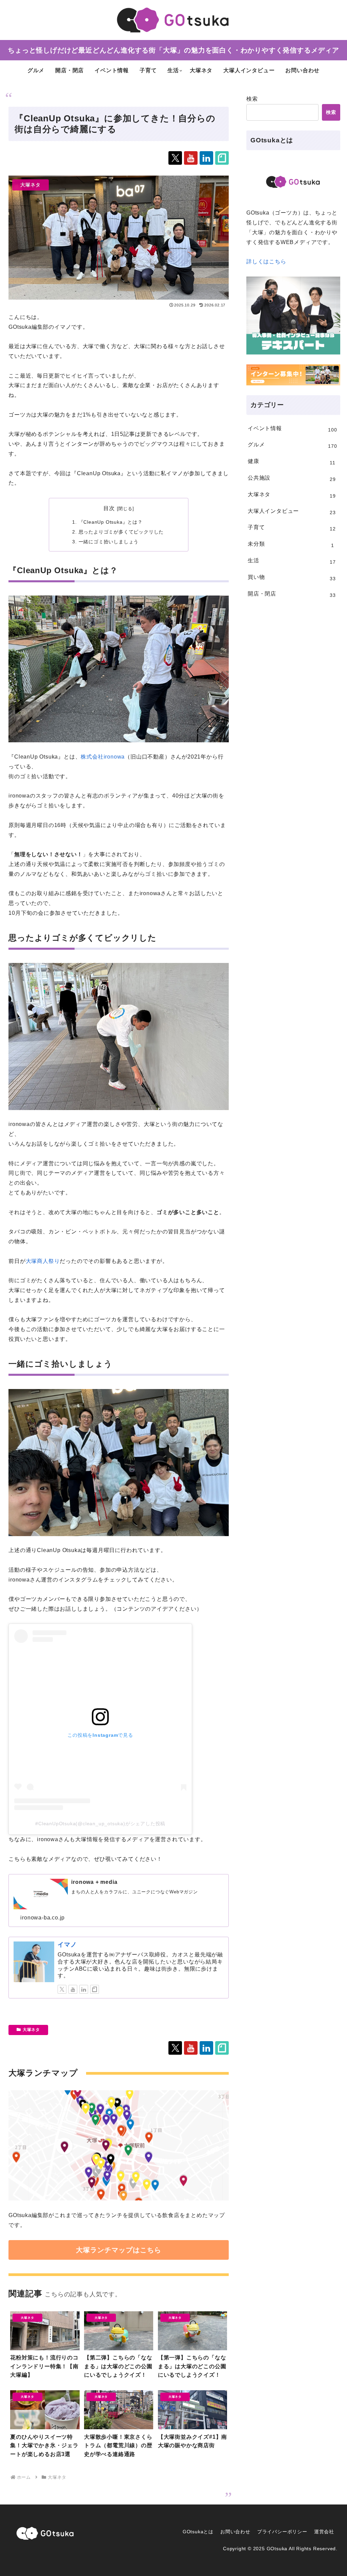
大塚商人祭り (43, 1261)
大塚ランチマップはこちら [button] (119, 2250)
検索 (252, 99)
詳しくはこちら (266, 261)
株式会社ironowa (103, 757)
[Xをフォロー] (175, 158)
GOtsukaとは (198, 2532)
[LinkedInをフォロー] (206, 158)
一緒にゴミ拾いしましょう (109, 542)
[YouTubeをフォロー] (191, 158)
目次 (109, 508)
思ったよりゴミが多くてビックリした (121, 532)
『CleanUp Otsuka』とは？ (111, 522)
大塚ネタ (31, 2030)
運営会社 (324, 2532)
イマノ (67, 1945)
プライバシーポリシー (282, 2532)
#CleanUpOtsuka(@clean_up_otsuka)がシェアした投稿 (100, 1824)
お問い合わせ (235, 2532)
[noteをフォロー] (222, 158)
